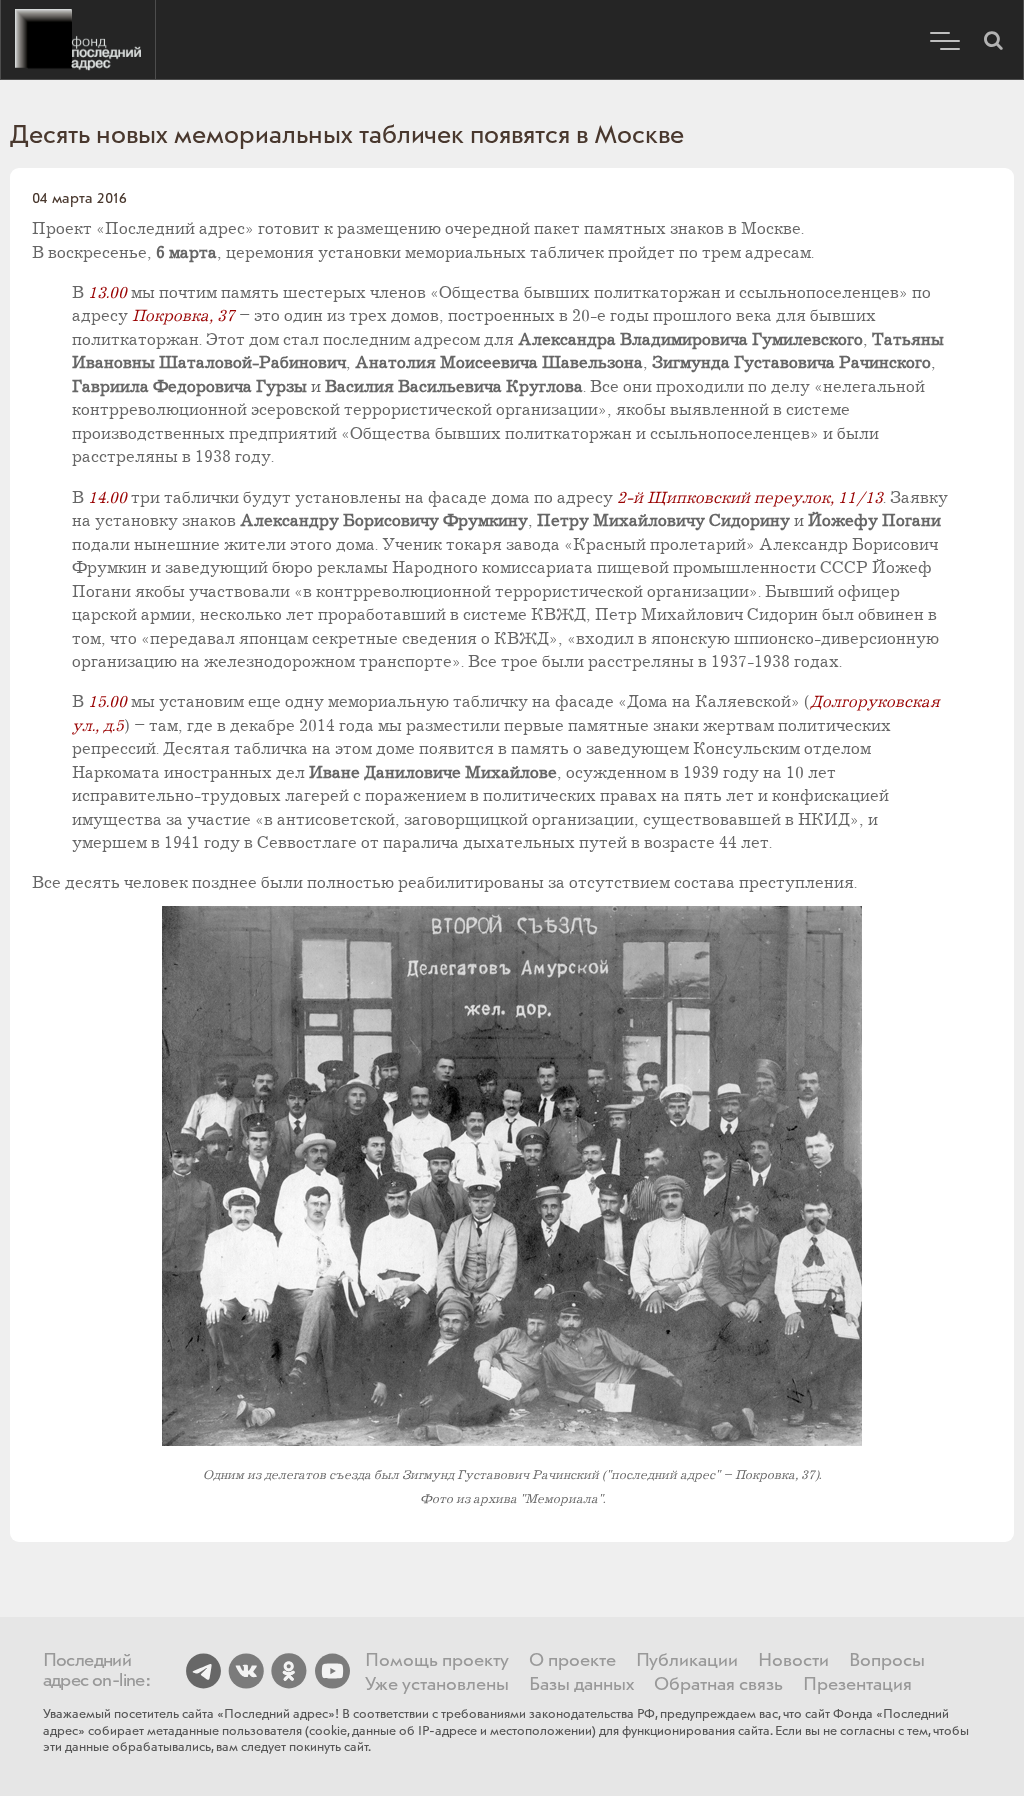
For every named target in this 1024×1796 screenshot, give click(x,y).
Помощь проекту (437, 1661)
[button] (993, 40)
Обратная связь (718, 1685)
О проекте (572, 1661)
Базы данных (581, 1685)
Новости (793, 1661)
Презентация (857, 1685)
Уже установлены (437, 1685)
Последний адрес (78, 40)
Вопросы (887, 1661)
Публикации (687, 1661)
